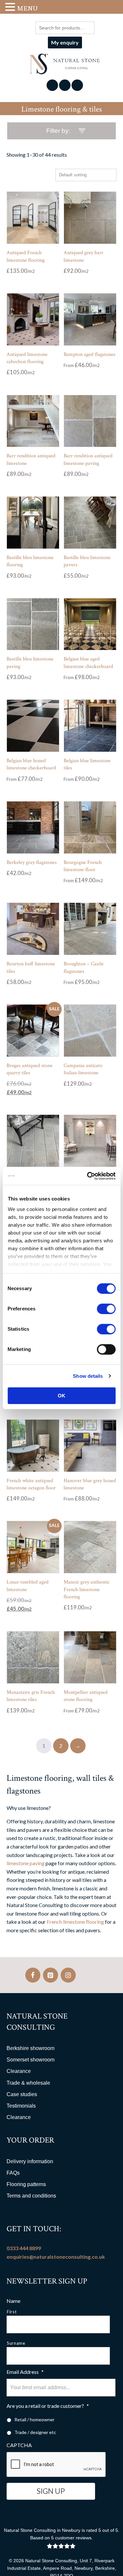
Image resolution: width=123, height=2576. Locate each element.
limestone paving (26, 1863)
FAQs (13, 2173)
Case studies (22, 2094)
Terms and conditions (31, 2196)
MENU (27, 8)
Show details (88, 1376)
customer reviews (73, 2538)
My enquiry (65, 42)
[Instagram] (68, 1975)
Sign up (51, 2491)
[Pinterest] (51, 1975)
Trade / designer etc (35, 2432)
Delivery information (30, 2161)
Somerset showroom (31, 2060)
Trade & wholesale (28, 2083)
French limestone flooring (75, 1922)
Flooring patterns (26, 2184)
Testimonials (21, 2106)
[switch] (106, 1309)
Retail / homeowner (34, 2419)
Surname (16, 2343)
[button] (11, 7)
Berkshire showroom (31, 2048)
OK (61, 1396)
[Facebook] (33, 1975)
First (12, 2312)
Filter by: (58, 131)
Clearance (19, 2071)
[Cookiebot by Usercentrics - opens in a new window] (88, 1176)
